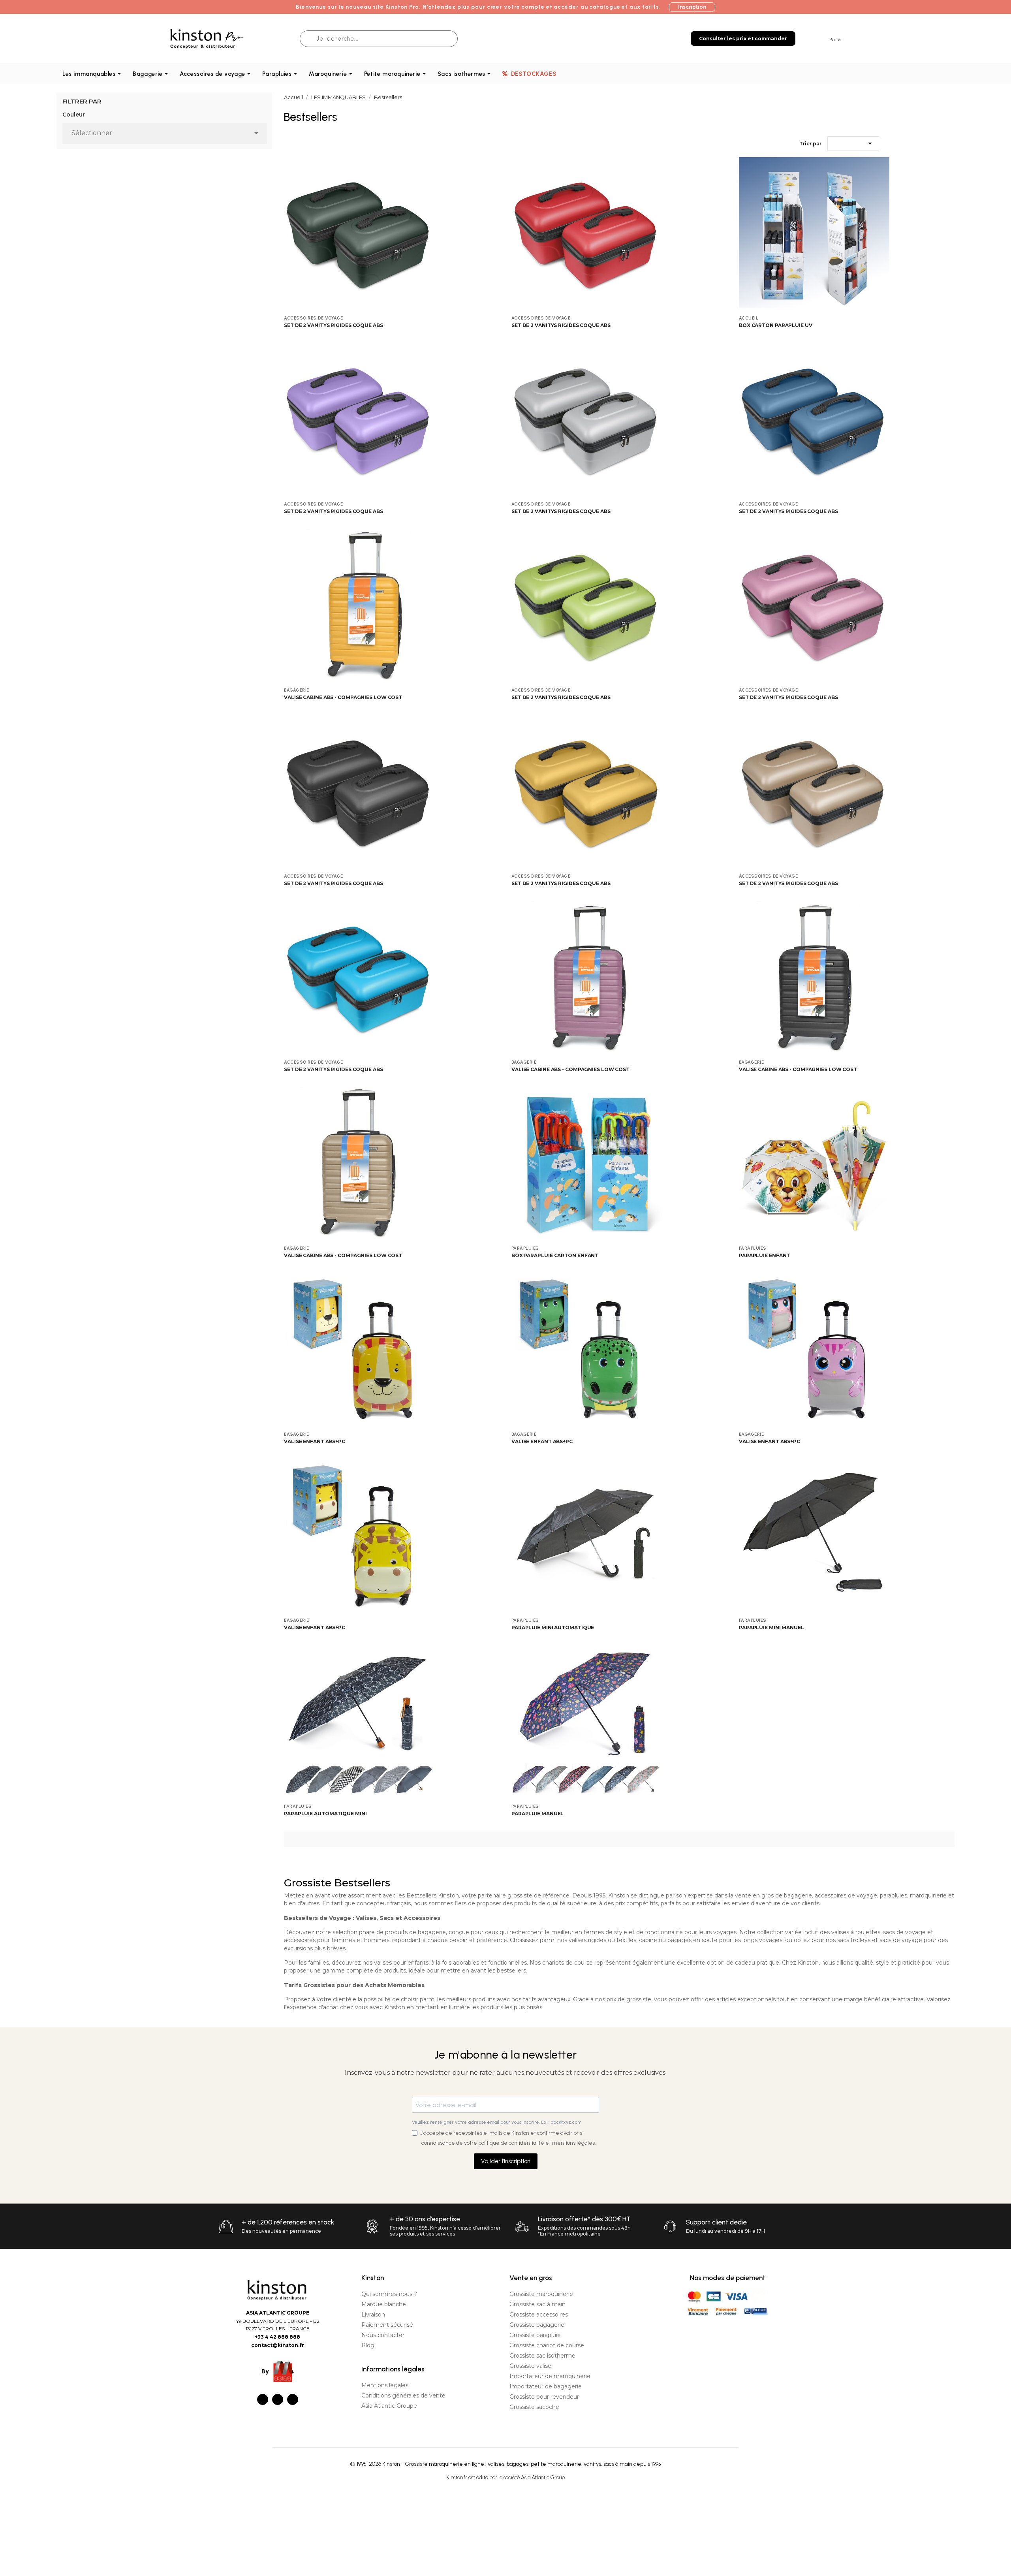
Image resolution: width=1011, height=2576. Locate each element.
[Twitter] (278, 2399)
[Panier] (822, 38)
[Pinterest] (293, 2399)
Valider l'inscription (506, 2161)
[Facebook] (263, 2399)
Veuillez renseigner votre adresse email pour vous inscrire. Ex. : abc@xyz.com (497, 2122)
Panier (835, 39)
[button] (692, 7)
